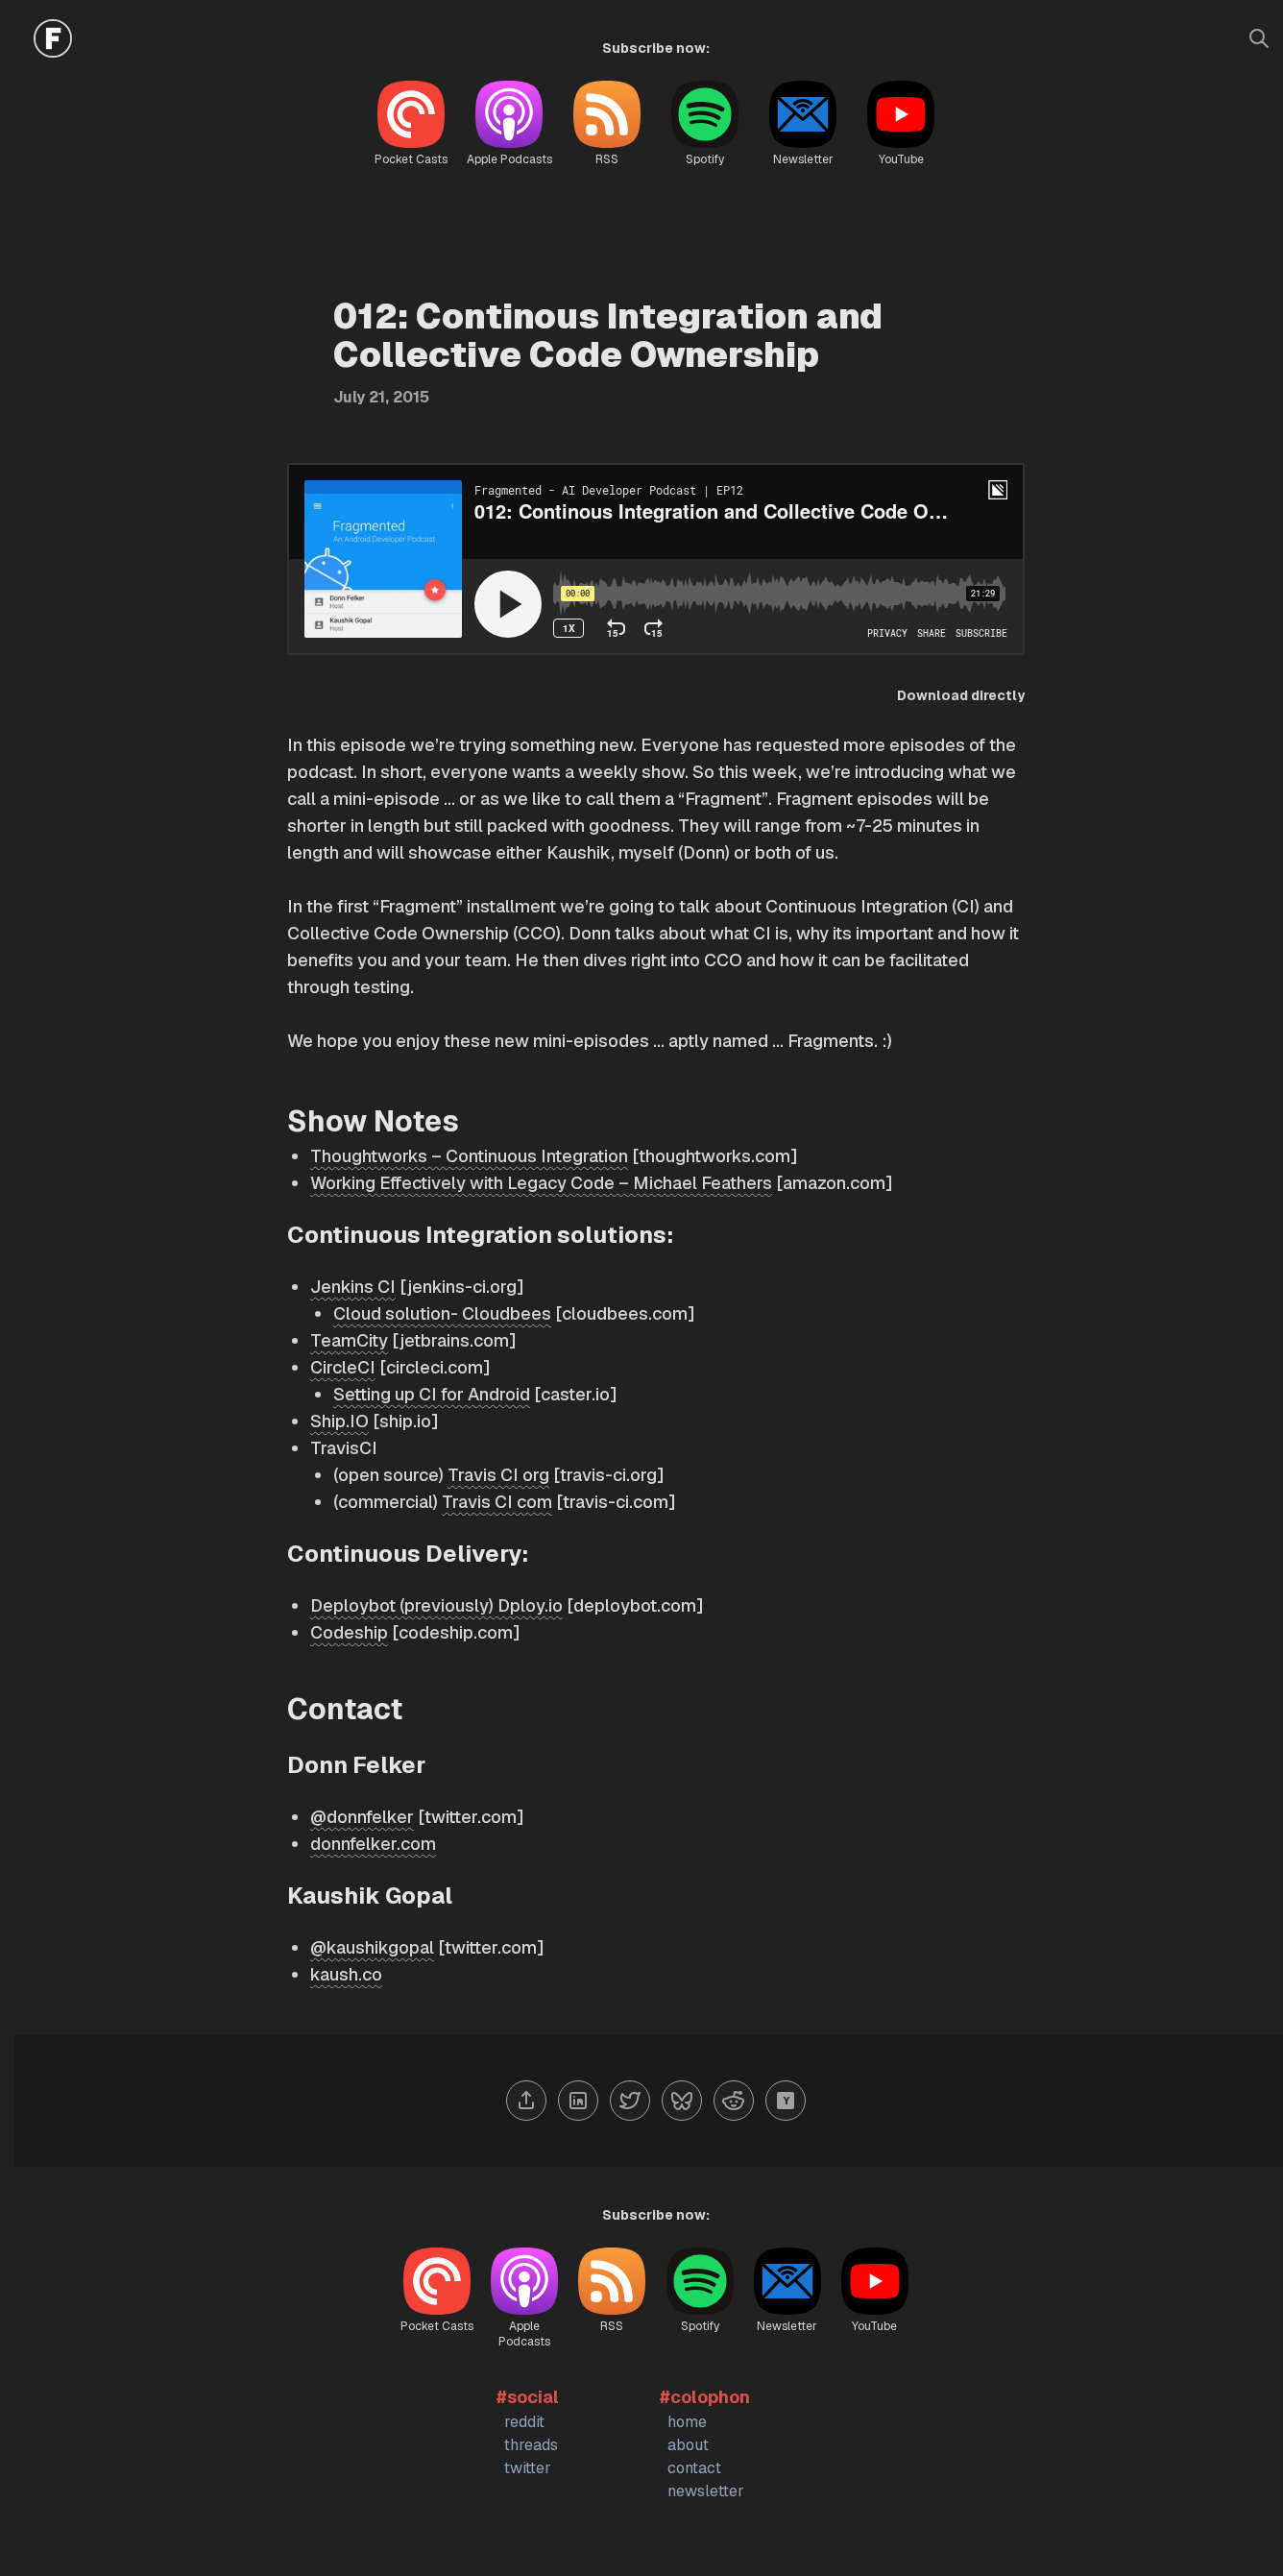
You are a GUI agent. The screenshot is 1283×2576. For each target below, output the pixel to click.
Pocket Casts (411, 159)
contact (694, 2468)
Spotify (705, 159)
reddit (524, 2422)
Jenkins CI (353, 1287)
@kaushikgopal (372, 1947)
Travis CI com (497, 1502)
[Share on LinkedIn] (578, 2101)
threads (531, 2445)
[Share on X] (630, 2101)
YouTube (901, 159)
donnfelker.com (373, 1844)
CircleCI (343, 1367)
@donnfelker (362, 1817)
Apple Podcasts (509, 159)
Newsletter (803, 159)
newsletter (706, 2491)
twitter (528, 2468)
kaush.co (346, 1974)
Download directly (961, 695)
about (688, 2445)
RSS (607, 159)
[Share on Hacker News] (786, 2101)
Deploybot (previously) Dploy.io (436, 1605)
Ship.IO (339, 1421)
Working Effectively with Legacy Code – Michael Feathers (541, 1183)
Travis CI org (498, 1475)
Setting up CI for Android (432, 1394)
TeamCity (349, 1340)
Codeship (349, 1632)
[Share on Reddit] (734, 2101)
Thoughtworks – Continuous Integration (469, 1156)
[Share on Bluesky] (682, 2101)
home (687, 2422)
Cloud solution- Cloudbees (442, 1313)
